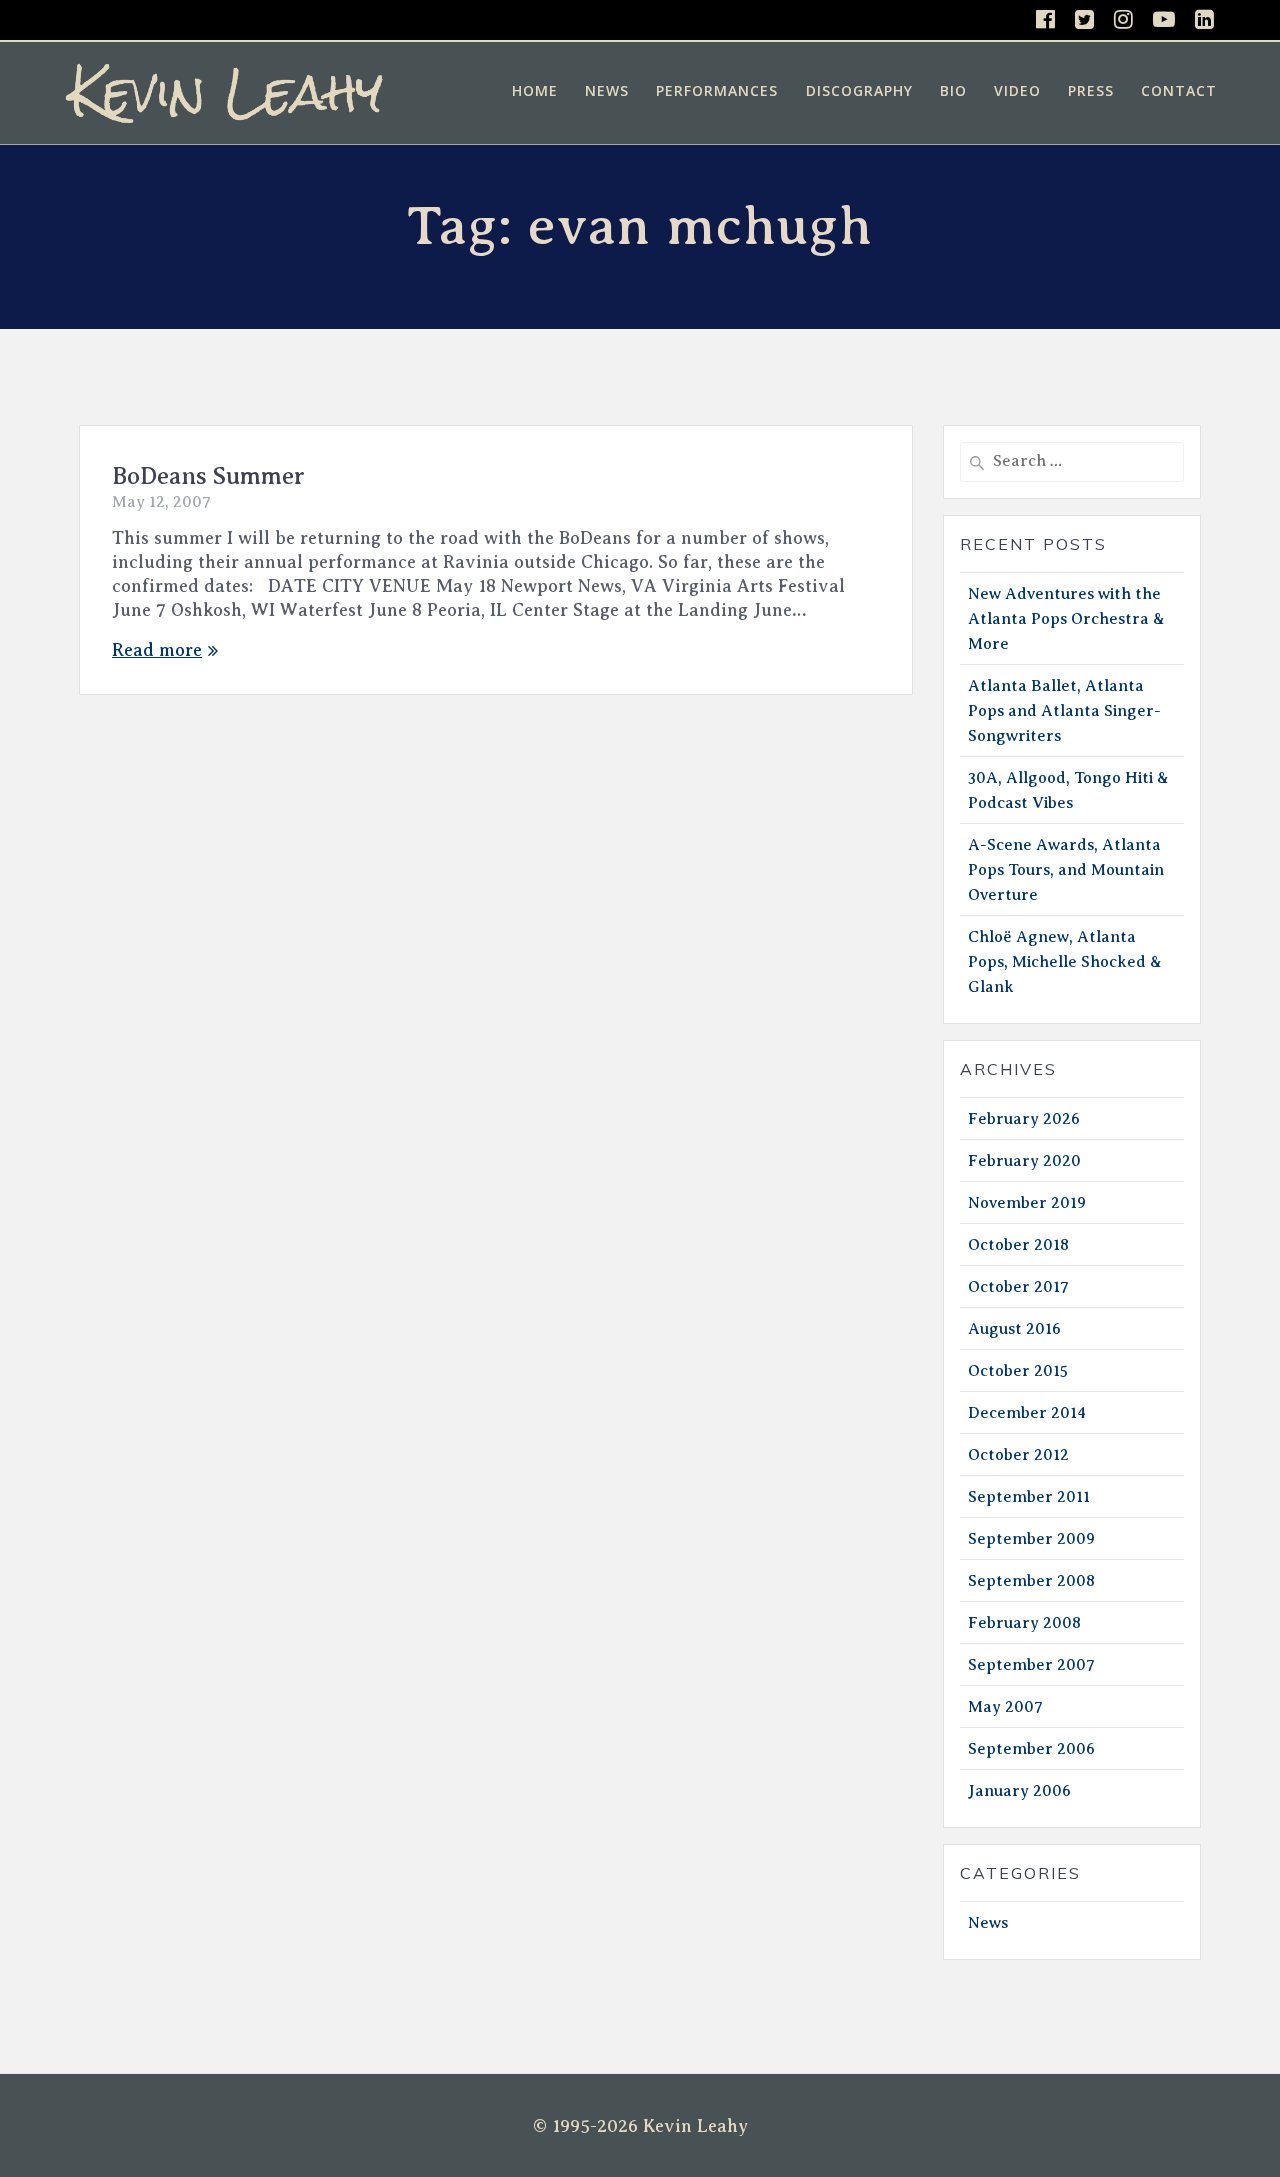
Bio (953, 90)
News (607, 90)
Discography (859, 90)
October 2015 (1018, 1371)
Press (1091, 90)
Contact (1179, 90)
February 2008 (1024, 1623)
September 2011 (1029, 1497)
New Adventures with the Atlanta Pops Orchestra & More (1066, 619)
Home (535, 90)
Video (1017, 90)
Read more (157, 650)
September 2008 (1031, 1581)
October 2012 (1018, 1455)
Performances (717, 90)
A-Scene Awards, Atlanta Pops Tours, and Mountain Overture (1066, 870)
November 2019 (1027, 1203)
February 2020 (1024, 1161)
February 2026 (1024, 1119)
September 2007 (1031, 1665)
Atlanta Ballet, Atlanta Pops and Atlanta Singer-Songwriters (1064, 711)
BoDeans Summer (208, 476)
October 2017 (1018, 1287)
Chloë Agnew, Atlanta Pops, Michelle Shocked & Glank (1065, 962)
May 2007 (1005, 1707)
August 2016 (1014, 1329)
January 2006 (1019, 1791)
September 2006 (1031, 1749)
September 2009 (1031, 1539)
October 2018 (1018, 1245)
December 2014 (1027, 1413)
